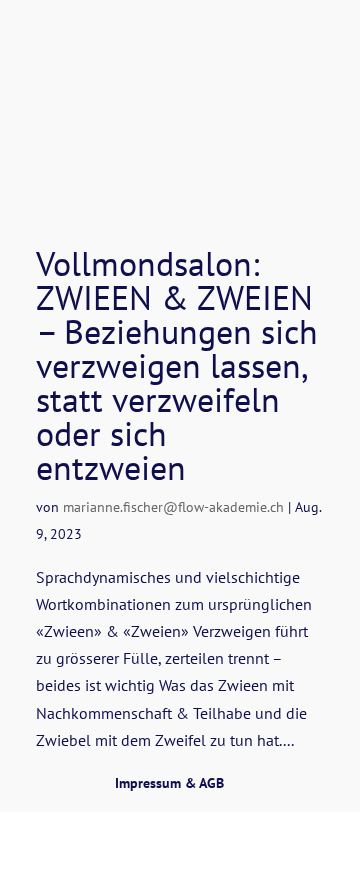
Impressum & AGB (169, 783)
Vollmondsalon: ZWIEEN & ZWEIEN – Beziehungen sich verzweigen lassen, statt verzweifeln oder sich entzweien (177, 365)
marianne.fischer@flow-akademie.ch (173, 507)
